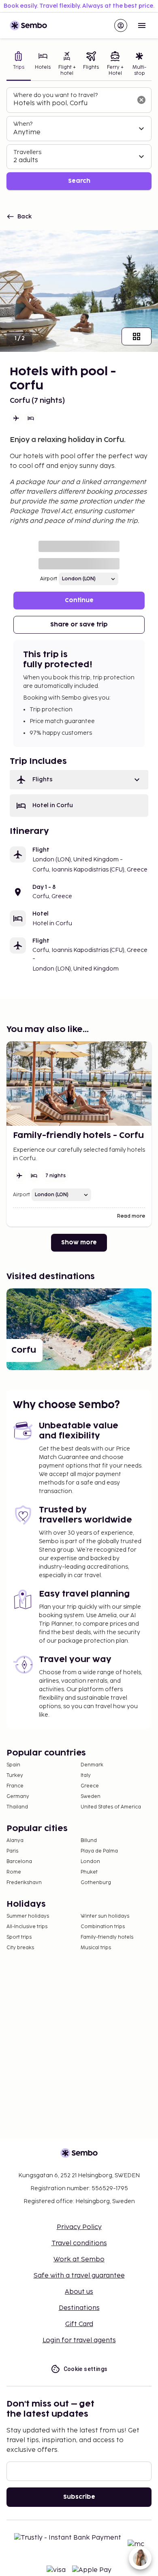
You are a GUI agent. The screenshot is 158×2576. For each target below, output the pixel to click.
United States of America (111, 1807)
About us (79, 2292)
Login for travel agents (79, 2340)
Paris (12, 1851)
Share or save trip (79, 625)
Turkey (15, 1775)
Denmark (92, 1765)
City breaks (20, 1948)
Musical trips (96, 1948)
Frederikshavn (24, 1883)
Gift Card (79, 2324)
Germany (18, 1797)
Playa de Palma (99, 1851)
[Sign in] (121, 25)
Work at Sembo (79, 2260)
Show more (79, 1243)
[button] (79, 780)
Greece (90, 1786)
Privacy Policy (79, 2227)
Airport (49, 579)
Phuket (89, 1872)
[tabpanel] (79, 139)
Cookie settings (86, 2369)
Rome (14, 1872)
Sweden (91, 1797)
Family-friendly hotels (107, 1937)
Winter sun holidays (105, 1916)
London (90, 1862)
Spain (13, 1765)
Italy (86, 1775)
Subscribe (79, 2497)
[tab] (19, 65)
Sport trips (19, 1937)
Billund (89, 1841)
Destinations (79, 2308)
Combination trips (103, 1927)
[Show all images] (137, 336)
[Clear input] (141, 100)
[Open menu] (142, 25)
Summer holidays (28, 1916)
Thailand (17, 1807)
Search (79, 181)
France (15, 1786)
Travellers (27, 152)
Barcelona (19, 1862)
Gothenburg (96, 1883)
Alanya (15, 1841)
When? (23, 124)
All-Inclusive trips (27, 1927)
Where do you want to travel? (56, 95)
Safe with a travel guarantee (79, 2276)
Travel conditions (79, 2243)
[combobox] (73, 104)
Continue (79, 600)
